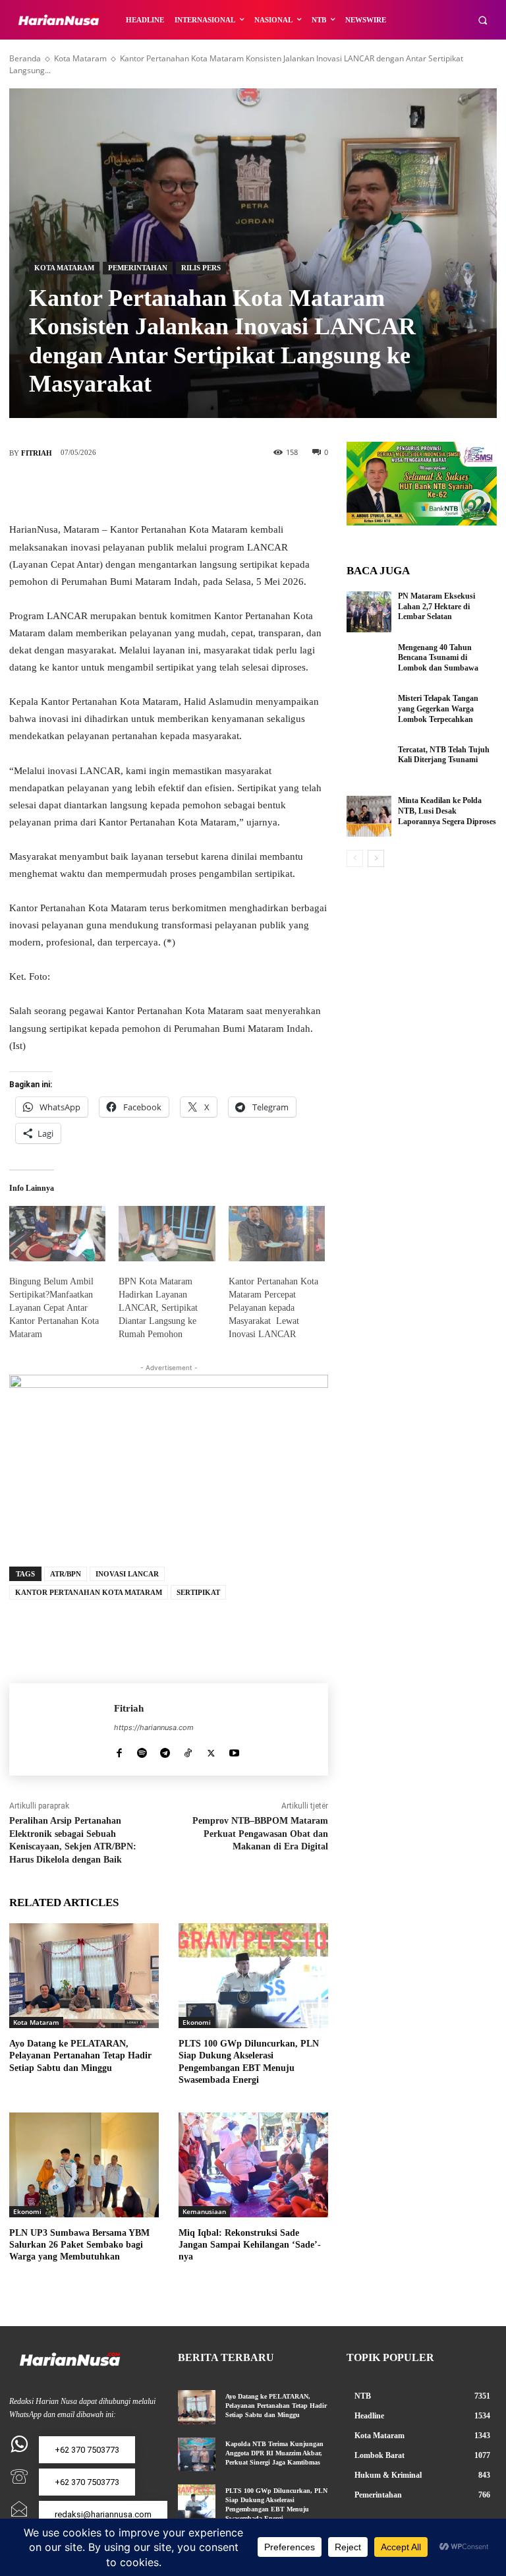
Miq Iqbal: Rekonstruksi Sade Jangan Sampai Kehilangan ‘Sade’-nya (250, 2245)
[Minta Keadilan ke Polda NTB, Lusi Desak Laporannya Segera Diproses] (369, 816)
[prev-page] (355, 858)
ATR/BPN (66, 1574)
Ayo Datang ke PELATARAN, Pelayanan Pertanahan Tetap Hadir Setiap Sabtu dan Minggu (80, 2055)
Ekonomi (197, 2022)
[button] (483, 20)
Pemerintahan (138, 268)
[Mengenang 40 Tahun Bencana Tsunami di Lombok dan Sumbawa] (369, 663)
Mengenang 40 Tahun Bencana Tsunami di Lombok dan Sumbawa (438, 658)
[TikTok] (188, 1750)
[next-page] (376, 858)
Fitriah (37, 453)
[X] (149, 490)
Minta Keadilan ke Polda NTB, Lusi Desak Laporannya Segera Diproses (447, 811)
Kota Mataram (80, 58)
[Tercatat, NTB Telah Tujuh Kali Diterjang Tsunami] (369, 765)
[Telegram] (165, 1750)
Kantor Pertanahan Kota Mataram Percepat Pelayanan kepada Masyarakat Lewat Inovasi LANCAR (273, 1308)
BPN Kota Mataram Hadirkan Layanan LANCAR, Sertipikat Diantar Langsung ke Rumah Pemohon (158, 1308)
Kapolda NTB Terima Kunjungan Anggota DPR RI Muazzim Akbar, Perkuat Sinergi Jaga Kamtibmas (274, 2453)
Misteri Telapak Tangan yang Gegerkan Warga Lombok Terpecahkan (438, 708)
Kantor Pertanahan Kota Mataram (89, 1592)
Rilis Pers (201, 268)
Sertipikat (198, 1592)
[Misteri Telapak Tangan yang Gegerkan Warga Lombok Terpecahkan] (369, 714)
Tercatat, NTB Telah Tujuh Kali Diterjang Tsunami (444, 755)
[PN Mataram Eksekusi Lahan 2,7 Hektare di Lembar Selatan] (369, 612)
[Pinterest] (188, 490)
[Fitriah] (62, 1729)
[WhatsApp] (228, 490)
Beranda (25, 58)
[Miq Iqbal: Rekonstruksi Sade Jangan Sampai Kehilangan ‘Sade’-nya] (253, 2165)
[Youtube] (234, 1750)
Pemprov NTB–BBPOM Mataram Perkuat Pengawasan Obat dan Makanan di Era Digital (260, 1834)
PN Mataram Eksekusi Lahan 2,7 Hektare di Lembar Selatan (436, 606)
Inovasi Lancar (127, 1574)
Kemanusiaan (204, 2211)
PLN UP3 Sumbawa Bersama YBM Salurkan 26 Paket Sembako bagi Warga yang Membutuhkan (79, 2245)
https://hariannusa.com (154, 1727)
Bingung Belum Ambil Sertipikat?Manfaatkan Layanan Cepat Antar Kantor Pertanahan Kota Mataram (54, 1308)
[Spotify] (142, 1750)
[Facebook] (109, 490)
